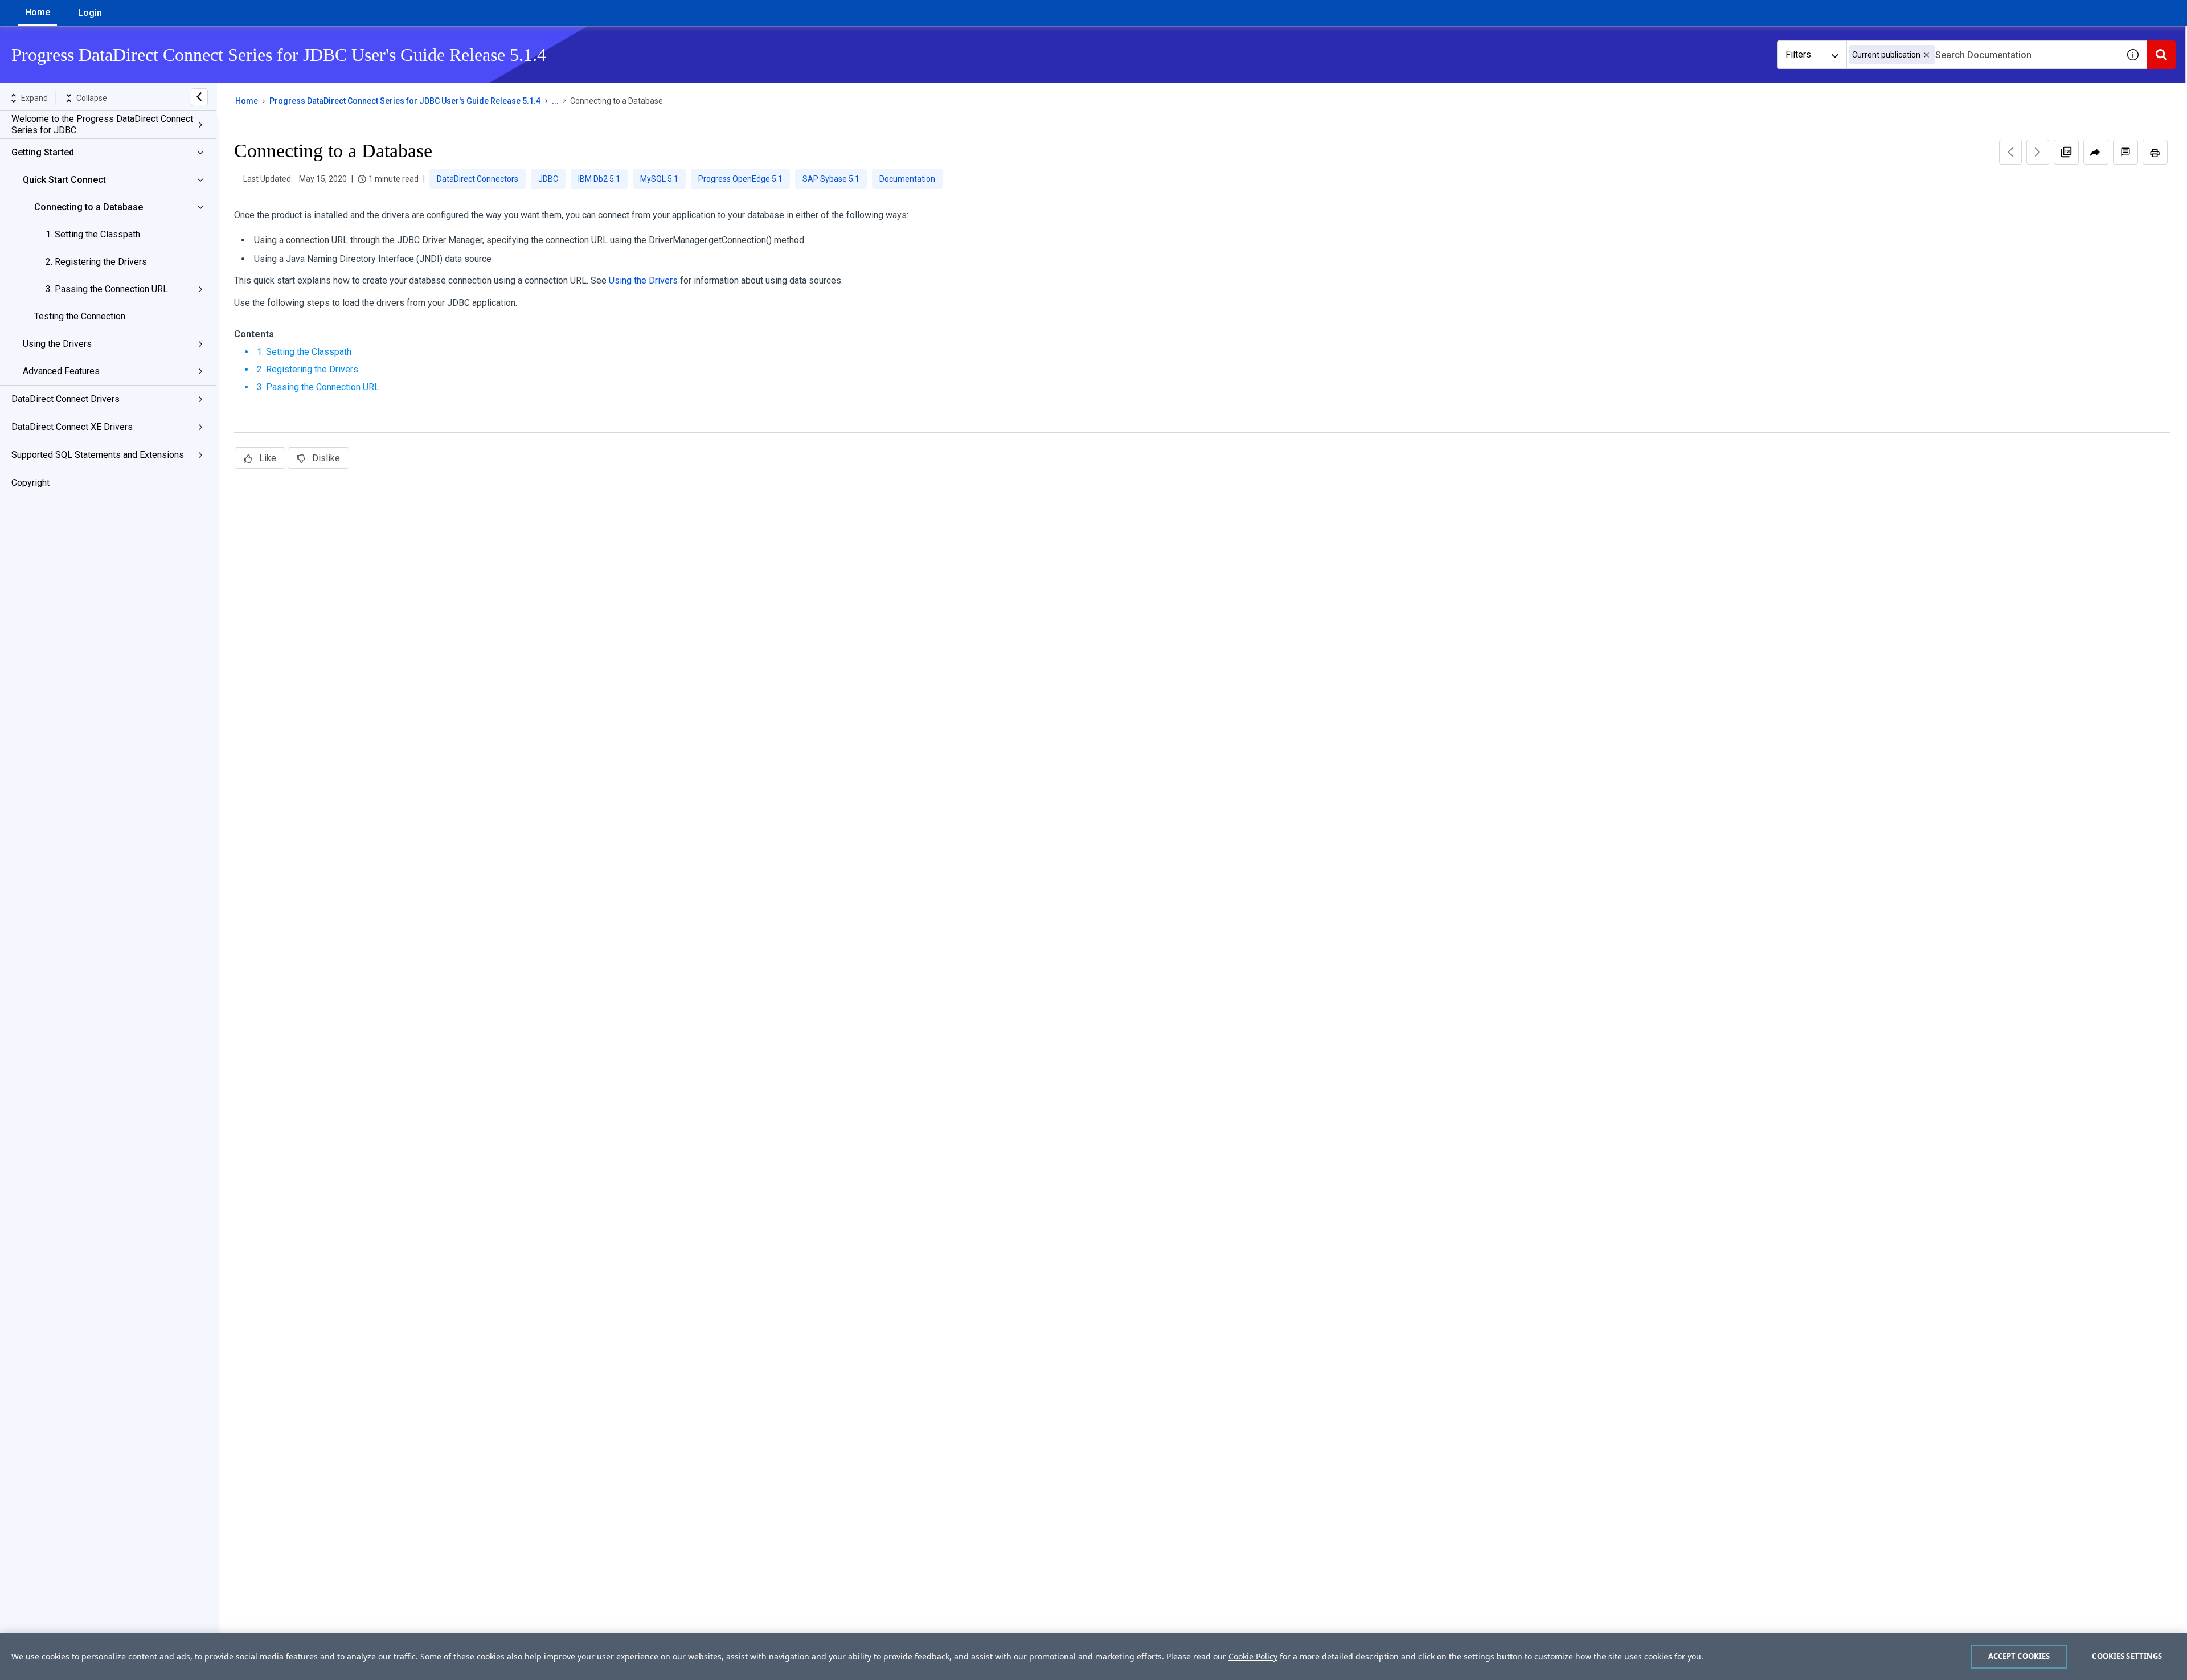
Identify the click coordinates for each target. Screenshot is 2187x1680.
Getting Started (43, 152)
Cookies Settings (2127, 1656)
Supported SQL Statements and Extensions (98, 455)
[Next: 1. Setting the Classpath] (2038, 152)
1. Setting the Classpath (93, 234)
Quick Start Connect (64, 180)
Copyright (30, 483)
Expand (34, 98)
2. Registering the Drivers (96, 262)
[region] (1093, 1657)
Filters (1798, 54)
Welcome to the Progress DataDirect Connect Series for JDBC (102, 124)
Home (38, 12)
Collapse (92, 98)
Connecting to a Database (89, 207)
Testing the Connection (80, 316)
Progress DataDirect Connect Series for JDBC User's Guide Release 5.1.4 (405, 101)
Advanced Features (61, 371)
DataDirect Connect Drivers (65, 399)
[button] (1926, 55)
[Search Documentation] (2161, 55)
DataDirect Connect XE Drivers (72, 427)
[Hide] (199, 97)
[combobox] (1983, 55)
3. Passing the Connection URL (107, 289)
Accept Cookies (2019, 1656)
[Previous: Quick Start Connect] (2010, 152)
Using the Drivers (57, 344)
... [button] (555, 101)
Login (90, 13)
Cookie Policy (1253, 1656)
